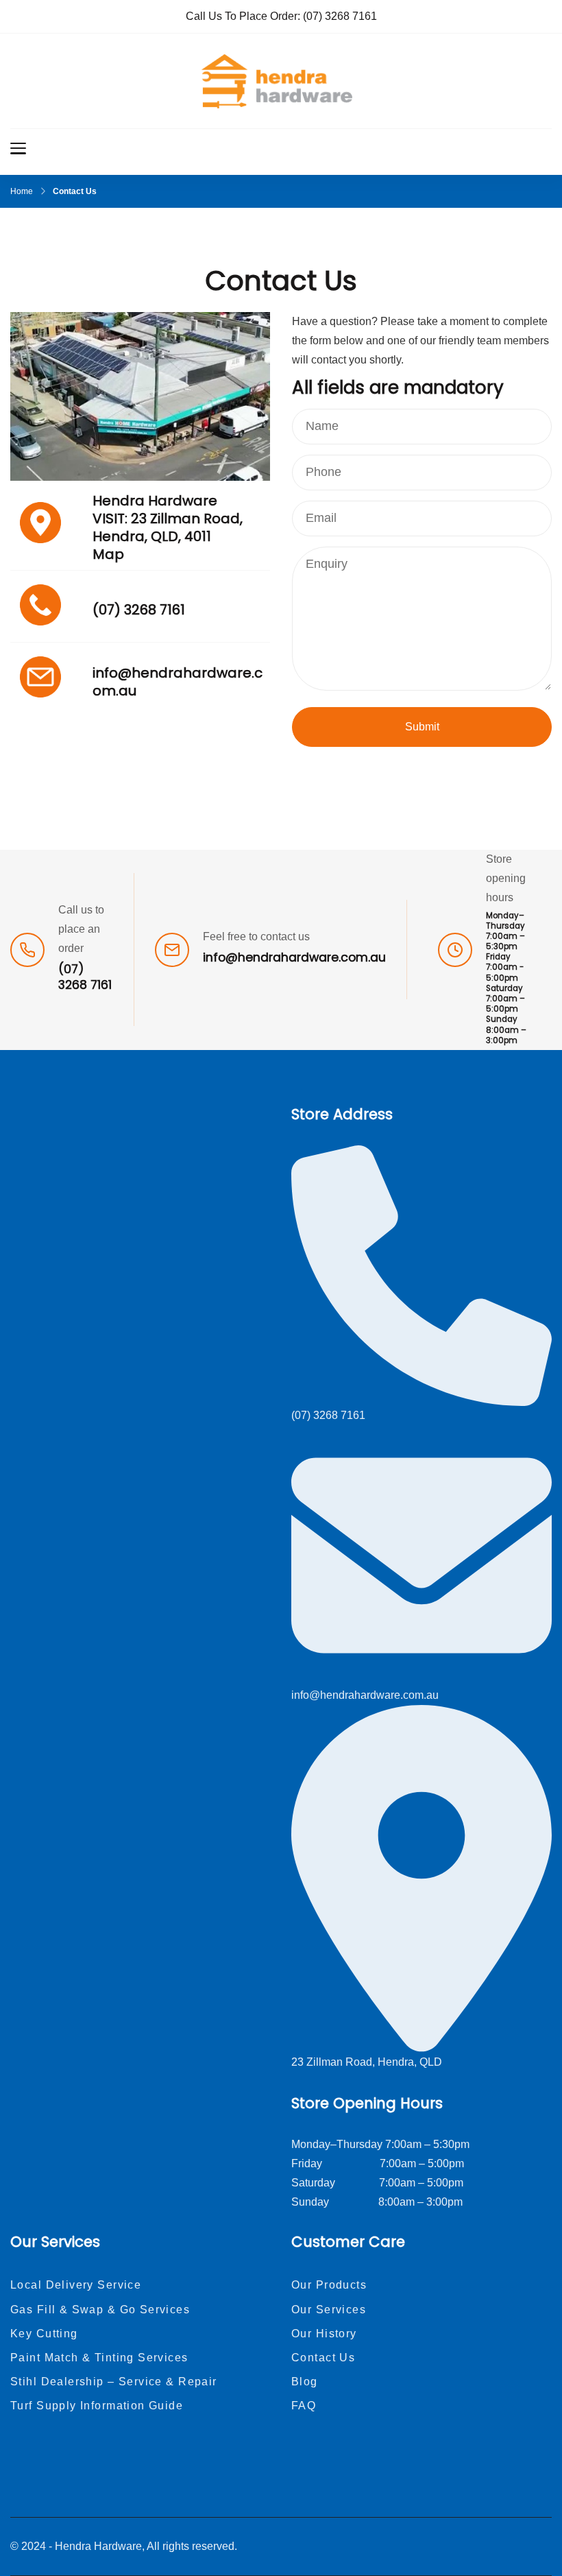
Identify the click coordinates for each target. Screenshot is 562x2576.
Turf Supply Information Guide (97, 2406)
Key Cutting (44, 2334)
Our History (324, 2334)
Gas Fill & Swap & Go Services (100, 2310)
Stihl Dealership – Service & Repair (114, 2382)
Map (108, 554)
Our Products (329, 2285)
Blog (305, 2382)
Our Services (329, 2310)
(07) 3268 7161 (340, 16)
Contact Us (323, 2358)
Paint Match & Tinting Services (99, 2358)
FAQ (304, 2406)
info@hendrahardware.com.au (178, 682)
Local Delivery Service (76, 2285)
